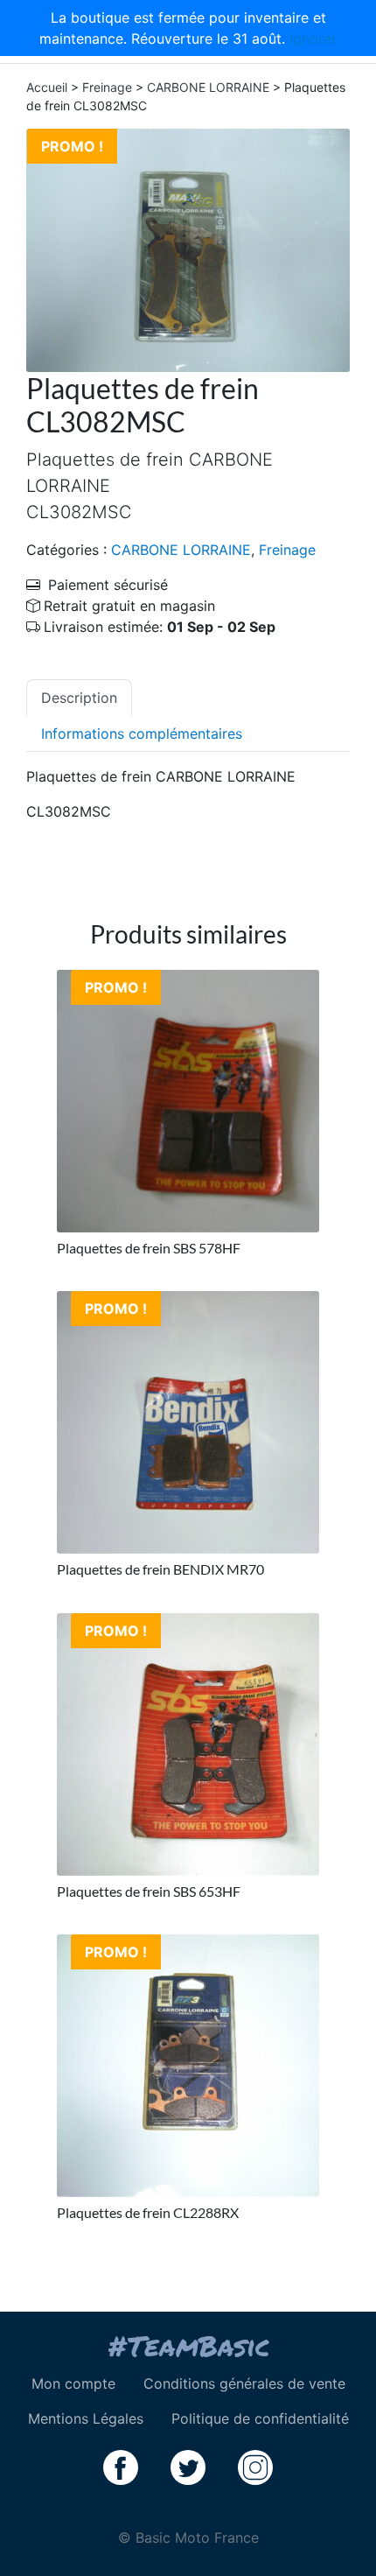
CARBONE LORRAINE (208, 87)
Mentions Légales (86, 2418)
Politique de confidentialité (260, 2418)
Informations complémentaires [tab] (142, 733)
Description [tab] (79, 698)
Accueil (47, 87)
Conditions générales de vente (244, 2383)
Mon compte (73, 2383)
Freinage (107, 87)
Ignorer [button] (313, 39)
